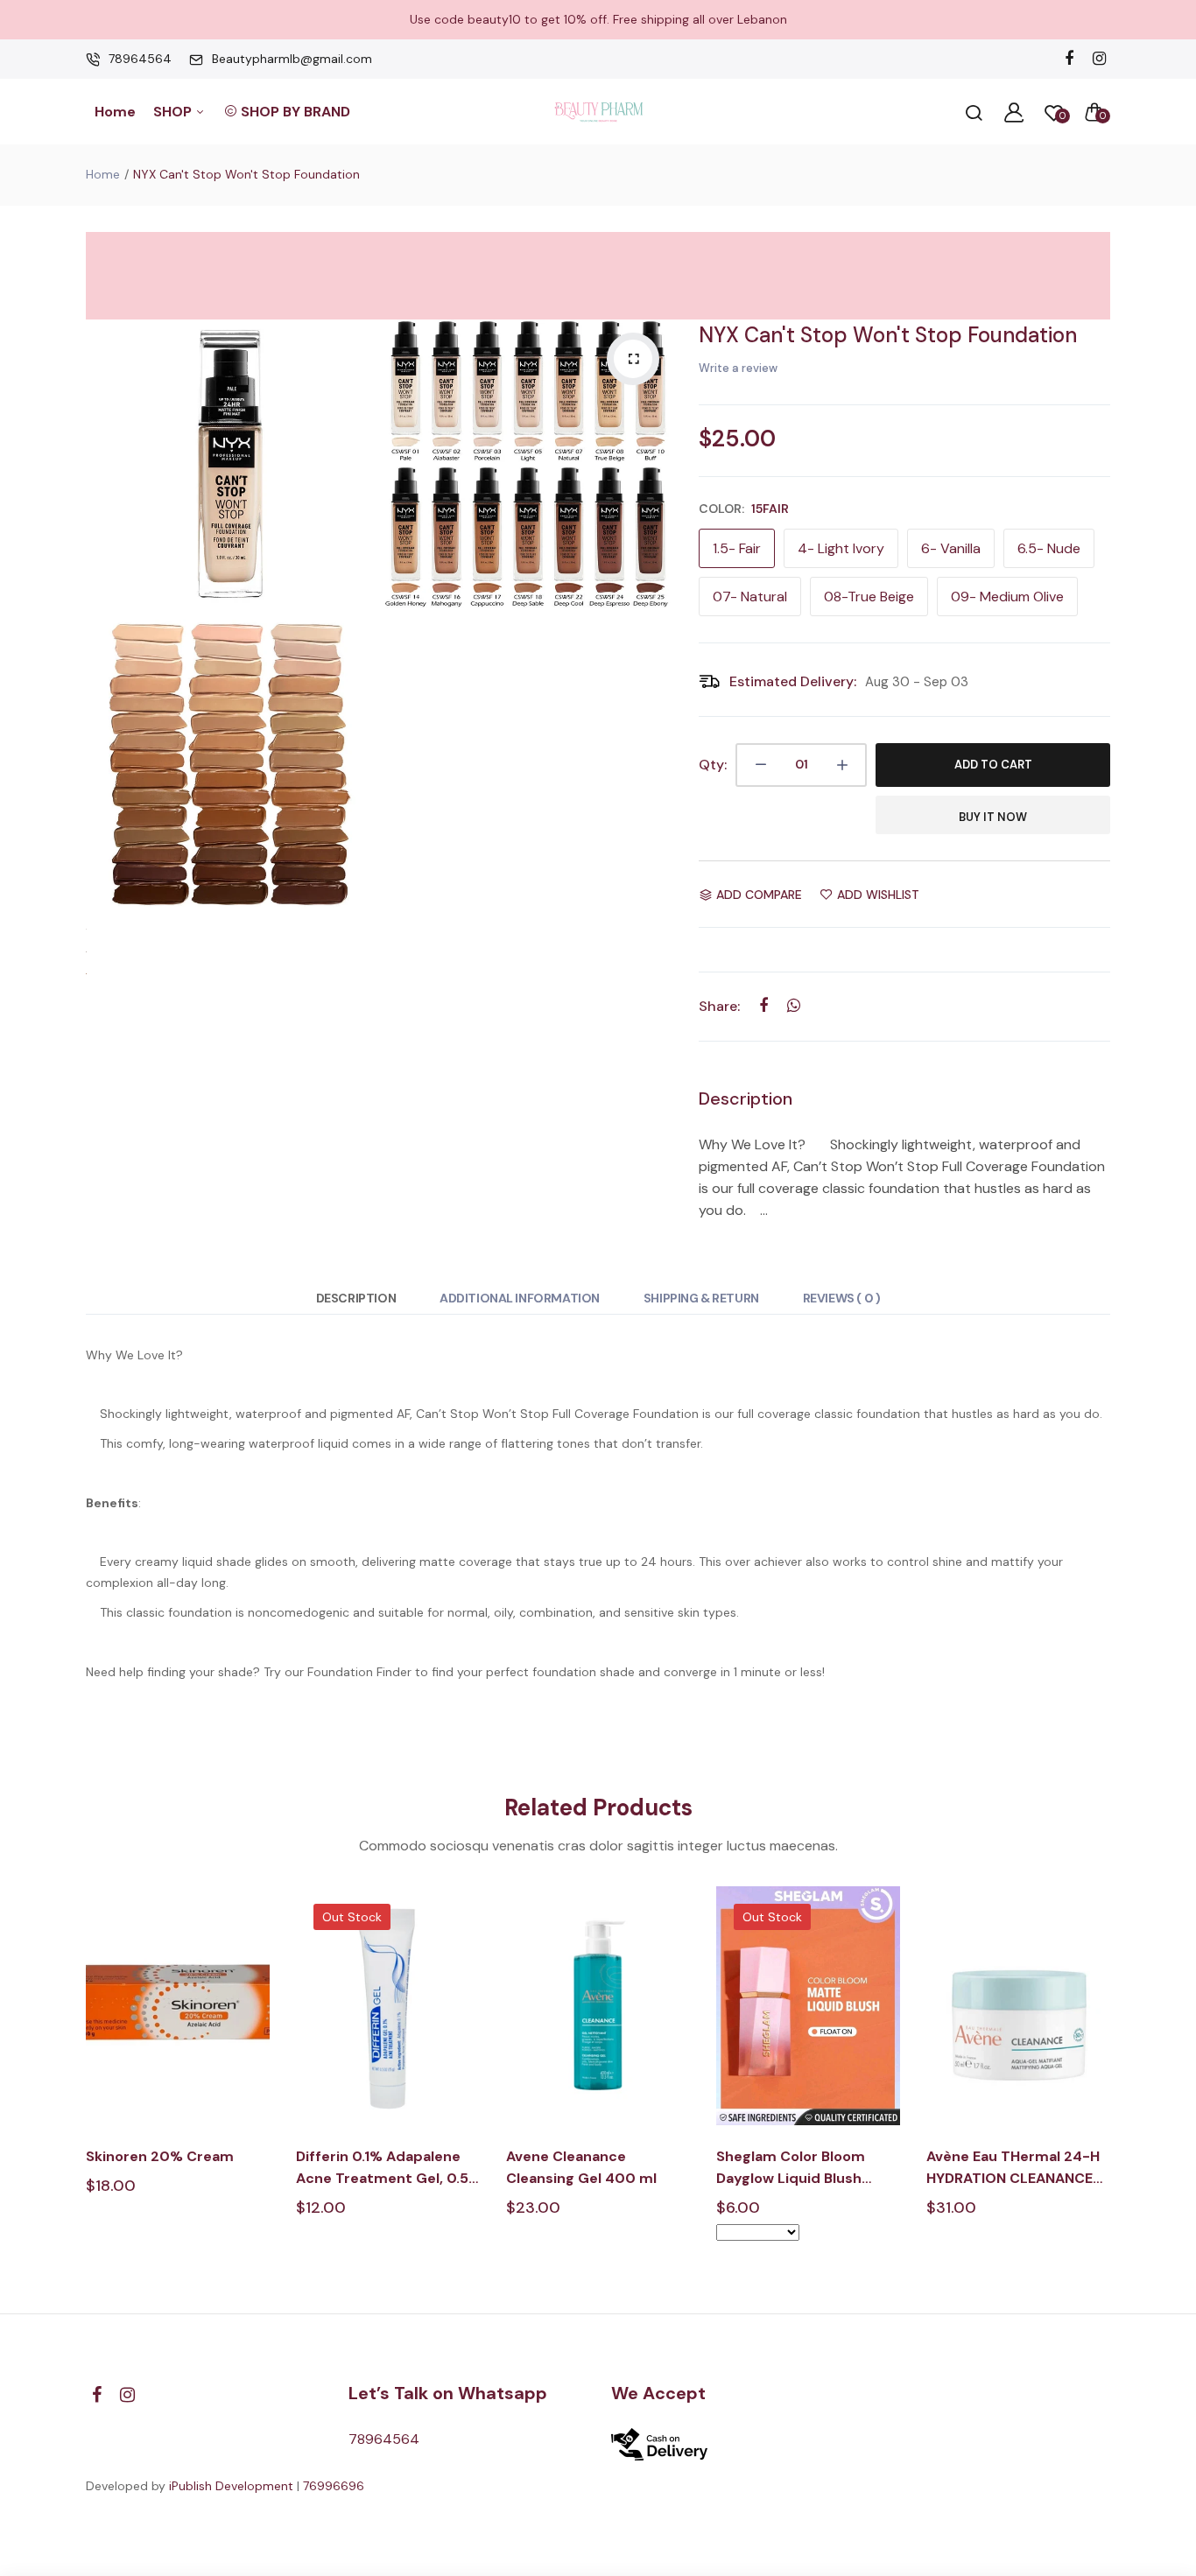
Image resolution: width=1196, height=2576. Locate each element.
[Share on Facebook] (763, 1006)
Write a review (738, 368)
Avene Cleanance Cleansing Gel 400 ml (581, 2167)
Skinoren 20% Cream (160, 2156)
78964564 (140, 59)
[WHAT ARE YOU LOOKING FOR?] (974, 112)
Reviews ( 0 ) (842, 1298)
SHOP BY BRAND (295, 112)
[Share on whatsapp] (794, 1006)
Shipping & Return (701, 1298)
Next (1112, 2078)
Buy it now (993, 817)
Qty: (713, 765)
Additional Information (520, 1298)
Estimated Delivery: (793, 681)
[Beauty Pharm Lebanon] (598, 112)
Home (115, 112)
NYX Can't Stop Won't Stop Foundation (888, 335)
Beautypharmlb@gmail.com (292, 59)
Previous (84, 2078)
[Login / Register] (1014, 112)
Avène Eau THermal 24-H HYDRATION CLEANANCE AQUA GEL (1013, 2168)
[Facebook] (1069, 59)
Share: (719, 1006)
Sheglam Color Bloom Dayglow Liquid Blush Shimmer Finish (791, 2168)
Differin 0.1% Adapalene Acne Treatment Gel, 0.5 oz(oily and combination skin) (382, 2168)
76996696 (334, 2486)
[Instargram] (1099, 59)
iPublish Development (231, 2486)
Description (356, 1298)
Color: (744, 509)
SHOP (174, 112)
